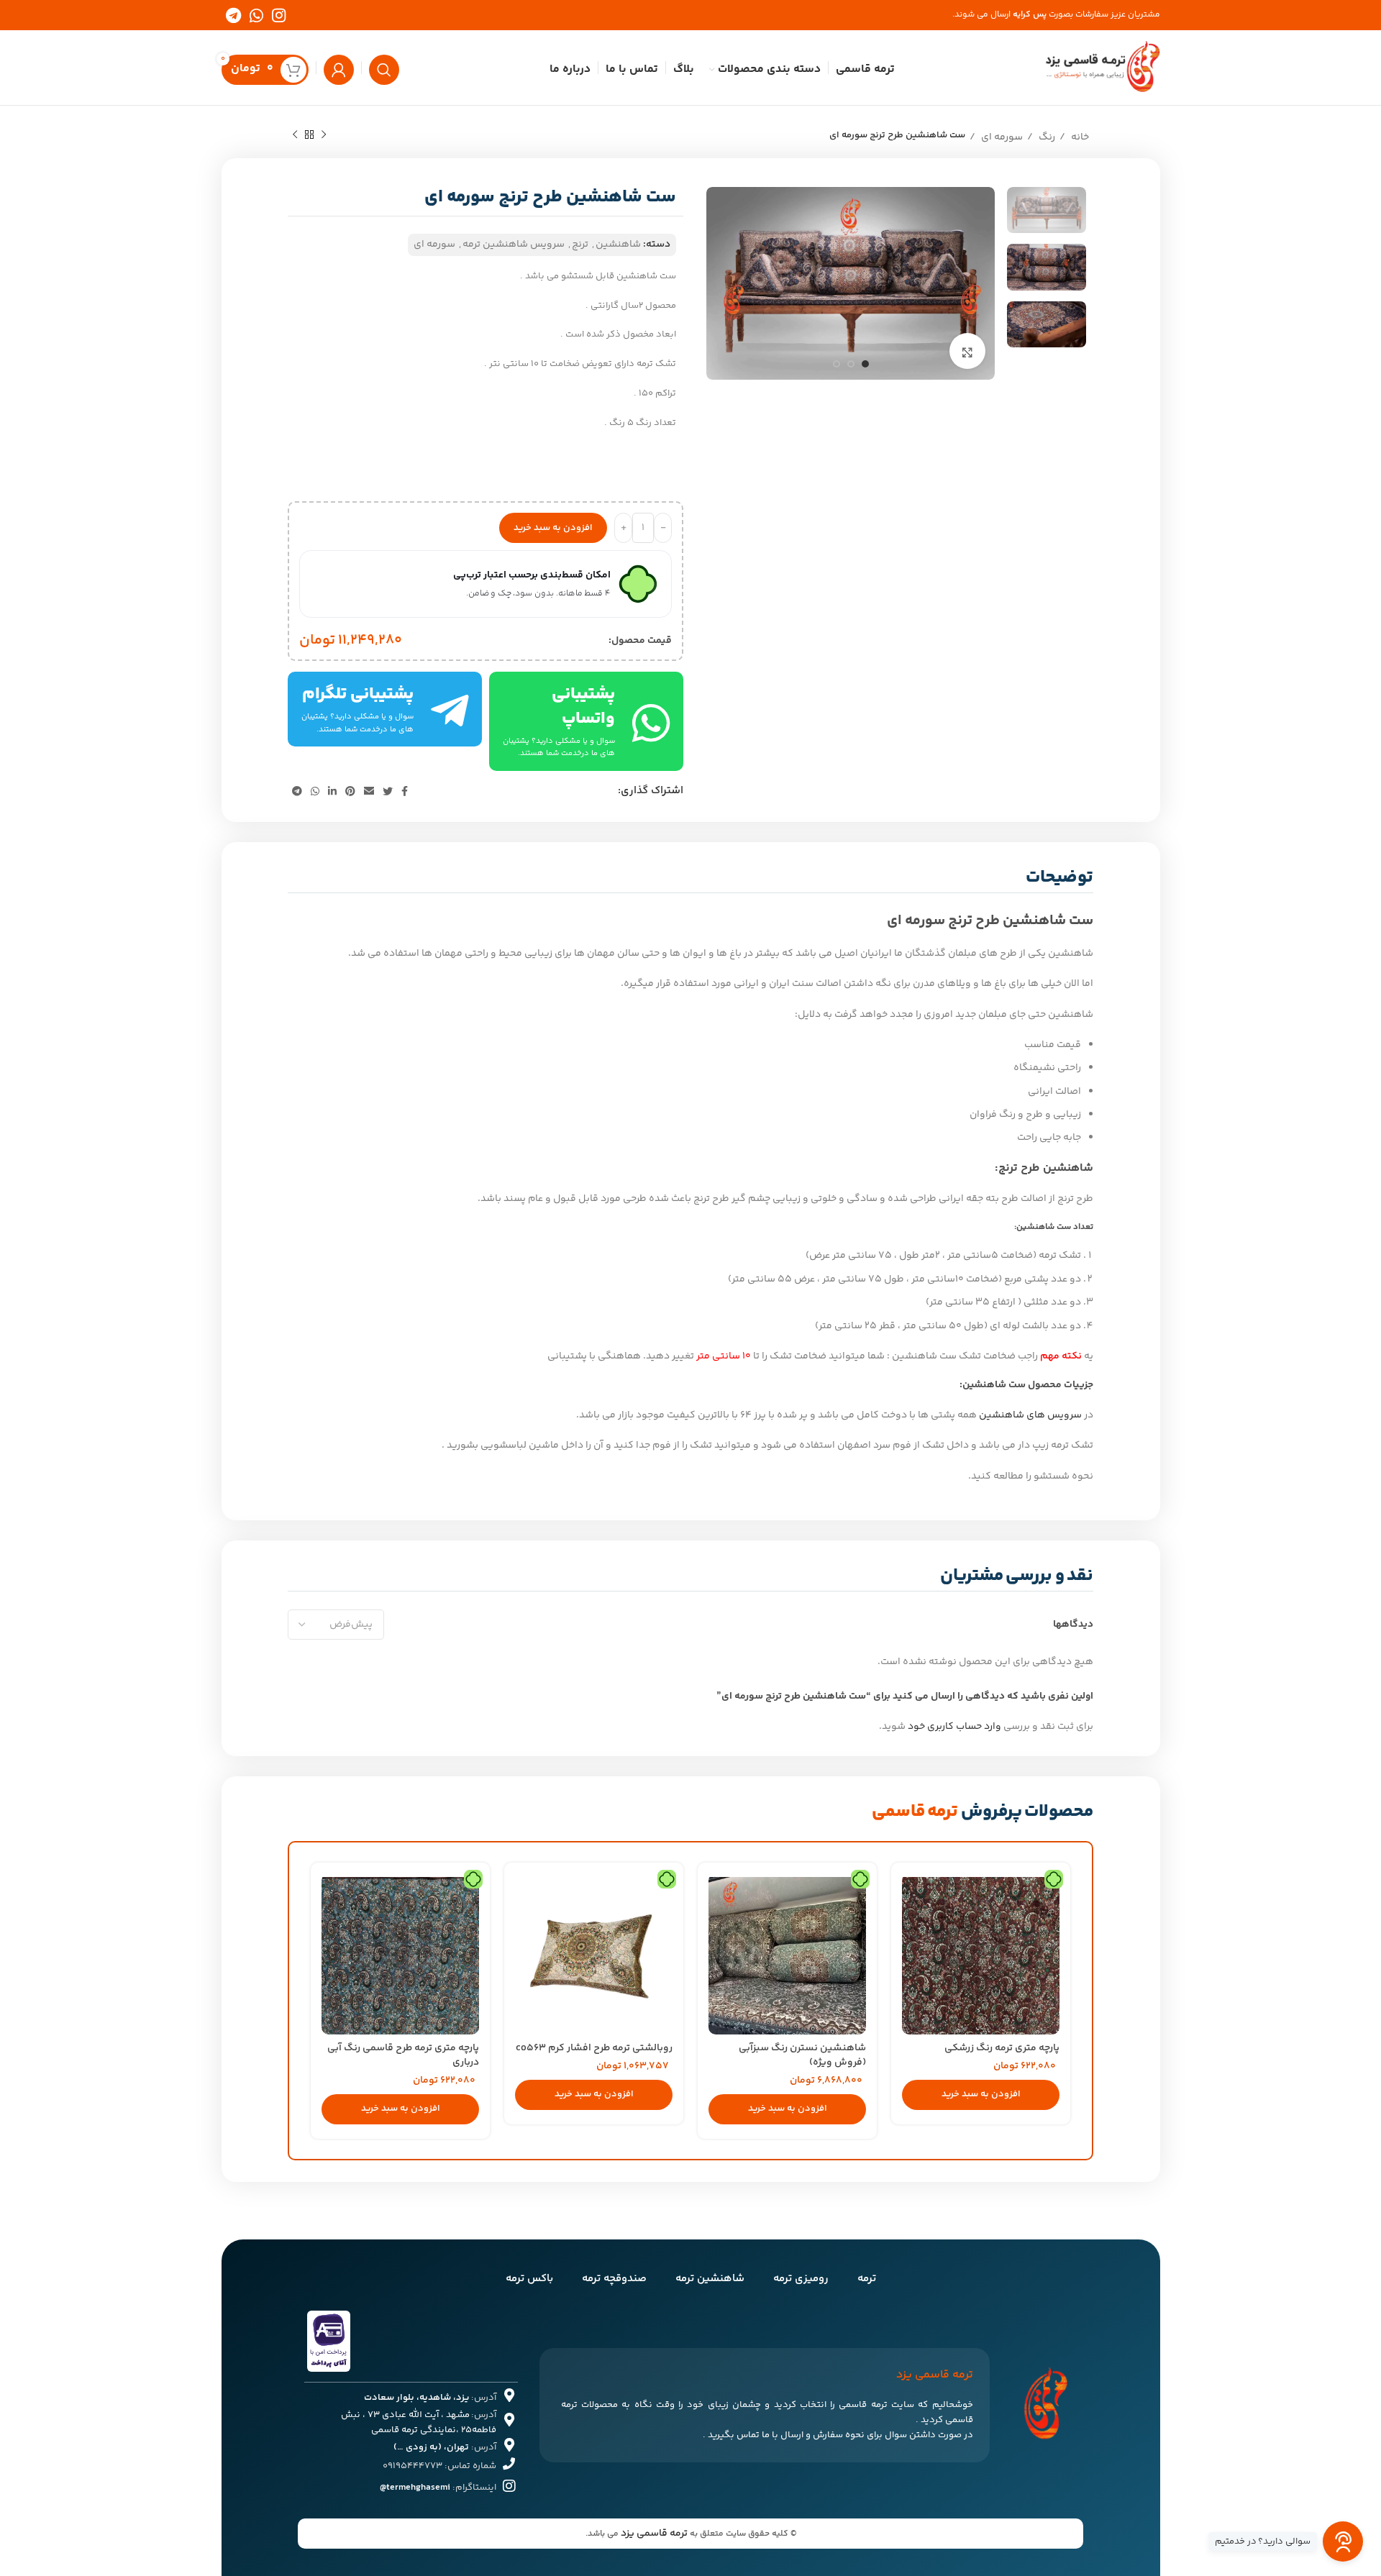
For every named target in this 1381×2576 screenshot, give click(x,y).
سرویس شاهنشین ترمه (514, 245)
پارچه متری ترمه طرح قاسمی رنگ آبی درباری (403, 2055)
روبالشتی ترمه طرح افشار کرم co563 (594, 2048)
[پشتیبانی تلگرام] (450, 709)
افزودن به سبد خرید (553, 528)
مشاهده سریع (913, 1897)
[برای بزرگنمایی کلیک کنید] (967, 351)
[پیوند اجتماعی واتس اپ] (256, 15)
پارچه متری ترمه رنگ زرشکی (1002, 2048)
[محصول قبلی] (324, 133)
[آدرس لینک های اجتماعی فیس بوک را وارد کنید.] (405, 791)
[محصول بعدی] (295, 133)
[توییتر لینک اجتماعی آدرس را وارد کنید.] (388, 791)
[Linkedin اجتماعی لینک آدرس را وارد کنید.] (332, 791)
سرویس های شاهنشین (1030, 1415)
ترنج (580, 245)
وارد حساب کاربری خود (954, 1727)
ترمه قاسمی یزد (654, 2534)
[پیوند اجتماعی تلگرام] (233, 15)
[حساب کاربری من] (339, 68)
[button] (981, 2095)
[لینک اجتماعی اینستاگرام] (279, 15)
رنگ (1046, 137)
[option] (1047, 210)
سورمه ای (1001, 137)
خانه (1079, 137)
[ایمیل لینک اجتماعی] (369, 791)
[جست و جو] (384, 68)
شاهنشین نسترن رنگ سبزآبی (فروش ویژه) (802, 2055)
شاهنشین (618, 245)
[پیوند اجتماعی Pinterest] (350, 791)
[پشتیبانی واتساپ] (651, 722)
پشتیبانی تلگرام (358, 694)
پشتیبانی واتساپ (583, 707)
